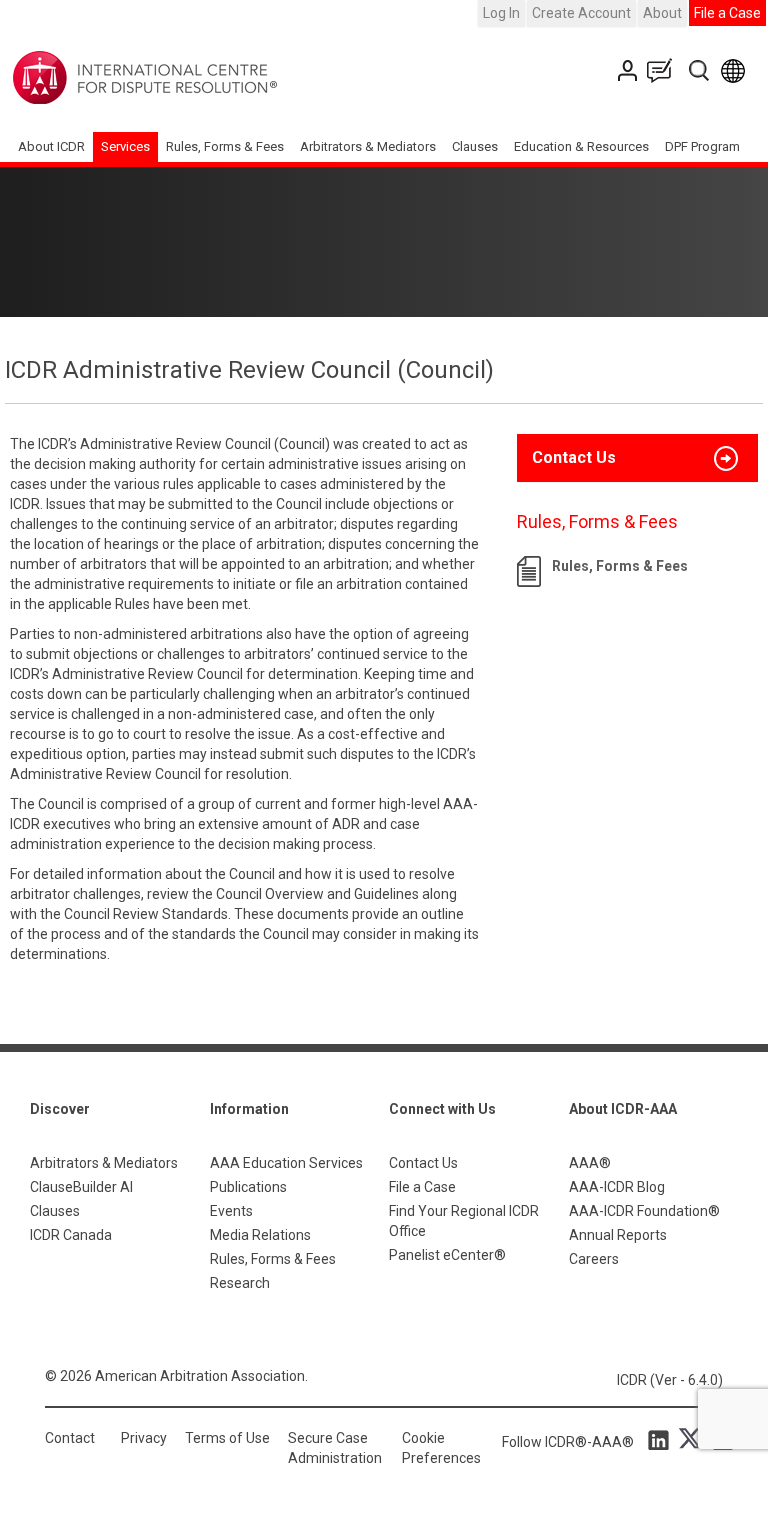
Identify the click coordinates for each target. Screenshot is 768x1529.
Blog (664, 70)
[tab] (637, 458)
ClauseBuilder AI (81, 1187)
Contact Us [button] (574, 457)
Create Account (581, 13)
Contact (70, 1438)
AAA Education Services (286, 1163)
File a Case (727, 13)
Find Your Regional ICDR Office (464, 1221)
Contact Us (629, 70)
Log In (501, 13)
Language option (736, 70)
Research (240, 1283)
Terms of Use (227, 1438)
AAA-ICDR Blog (617, 1187)
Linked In (662, 1439)
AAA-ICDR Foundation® (644, 1211)
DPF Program (702, 146)
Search (700, 70)
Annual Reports (618, 1235)
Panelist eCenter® (447, 1255)
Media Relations (260, 1235)
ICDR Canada (71, 1235)
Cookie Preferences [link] (441, 1448)
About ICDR (51, 146)
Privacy (144, 1438)
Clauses (475, 146)
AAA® (590, 1163)
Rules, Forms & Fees (225, 146)
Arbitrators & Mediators (104, 1163)
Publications (248, 1187)
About (662, 13)
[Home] (207, 78)
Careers (594, 1259)
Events (231, 1211)
